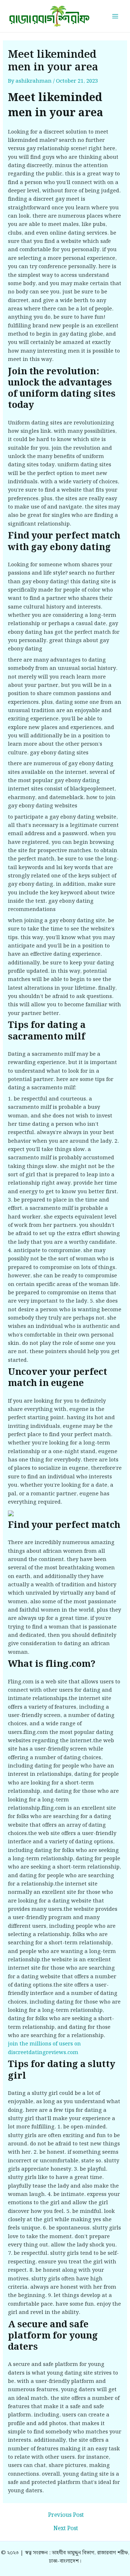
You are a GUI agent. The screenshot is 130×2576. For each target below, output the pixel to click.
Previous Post (66, 2515)
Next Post (66, 2529)
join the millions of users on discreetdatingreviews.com (44, 2048)
